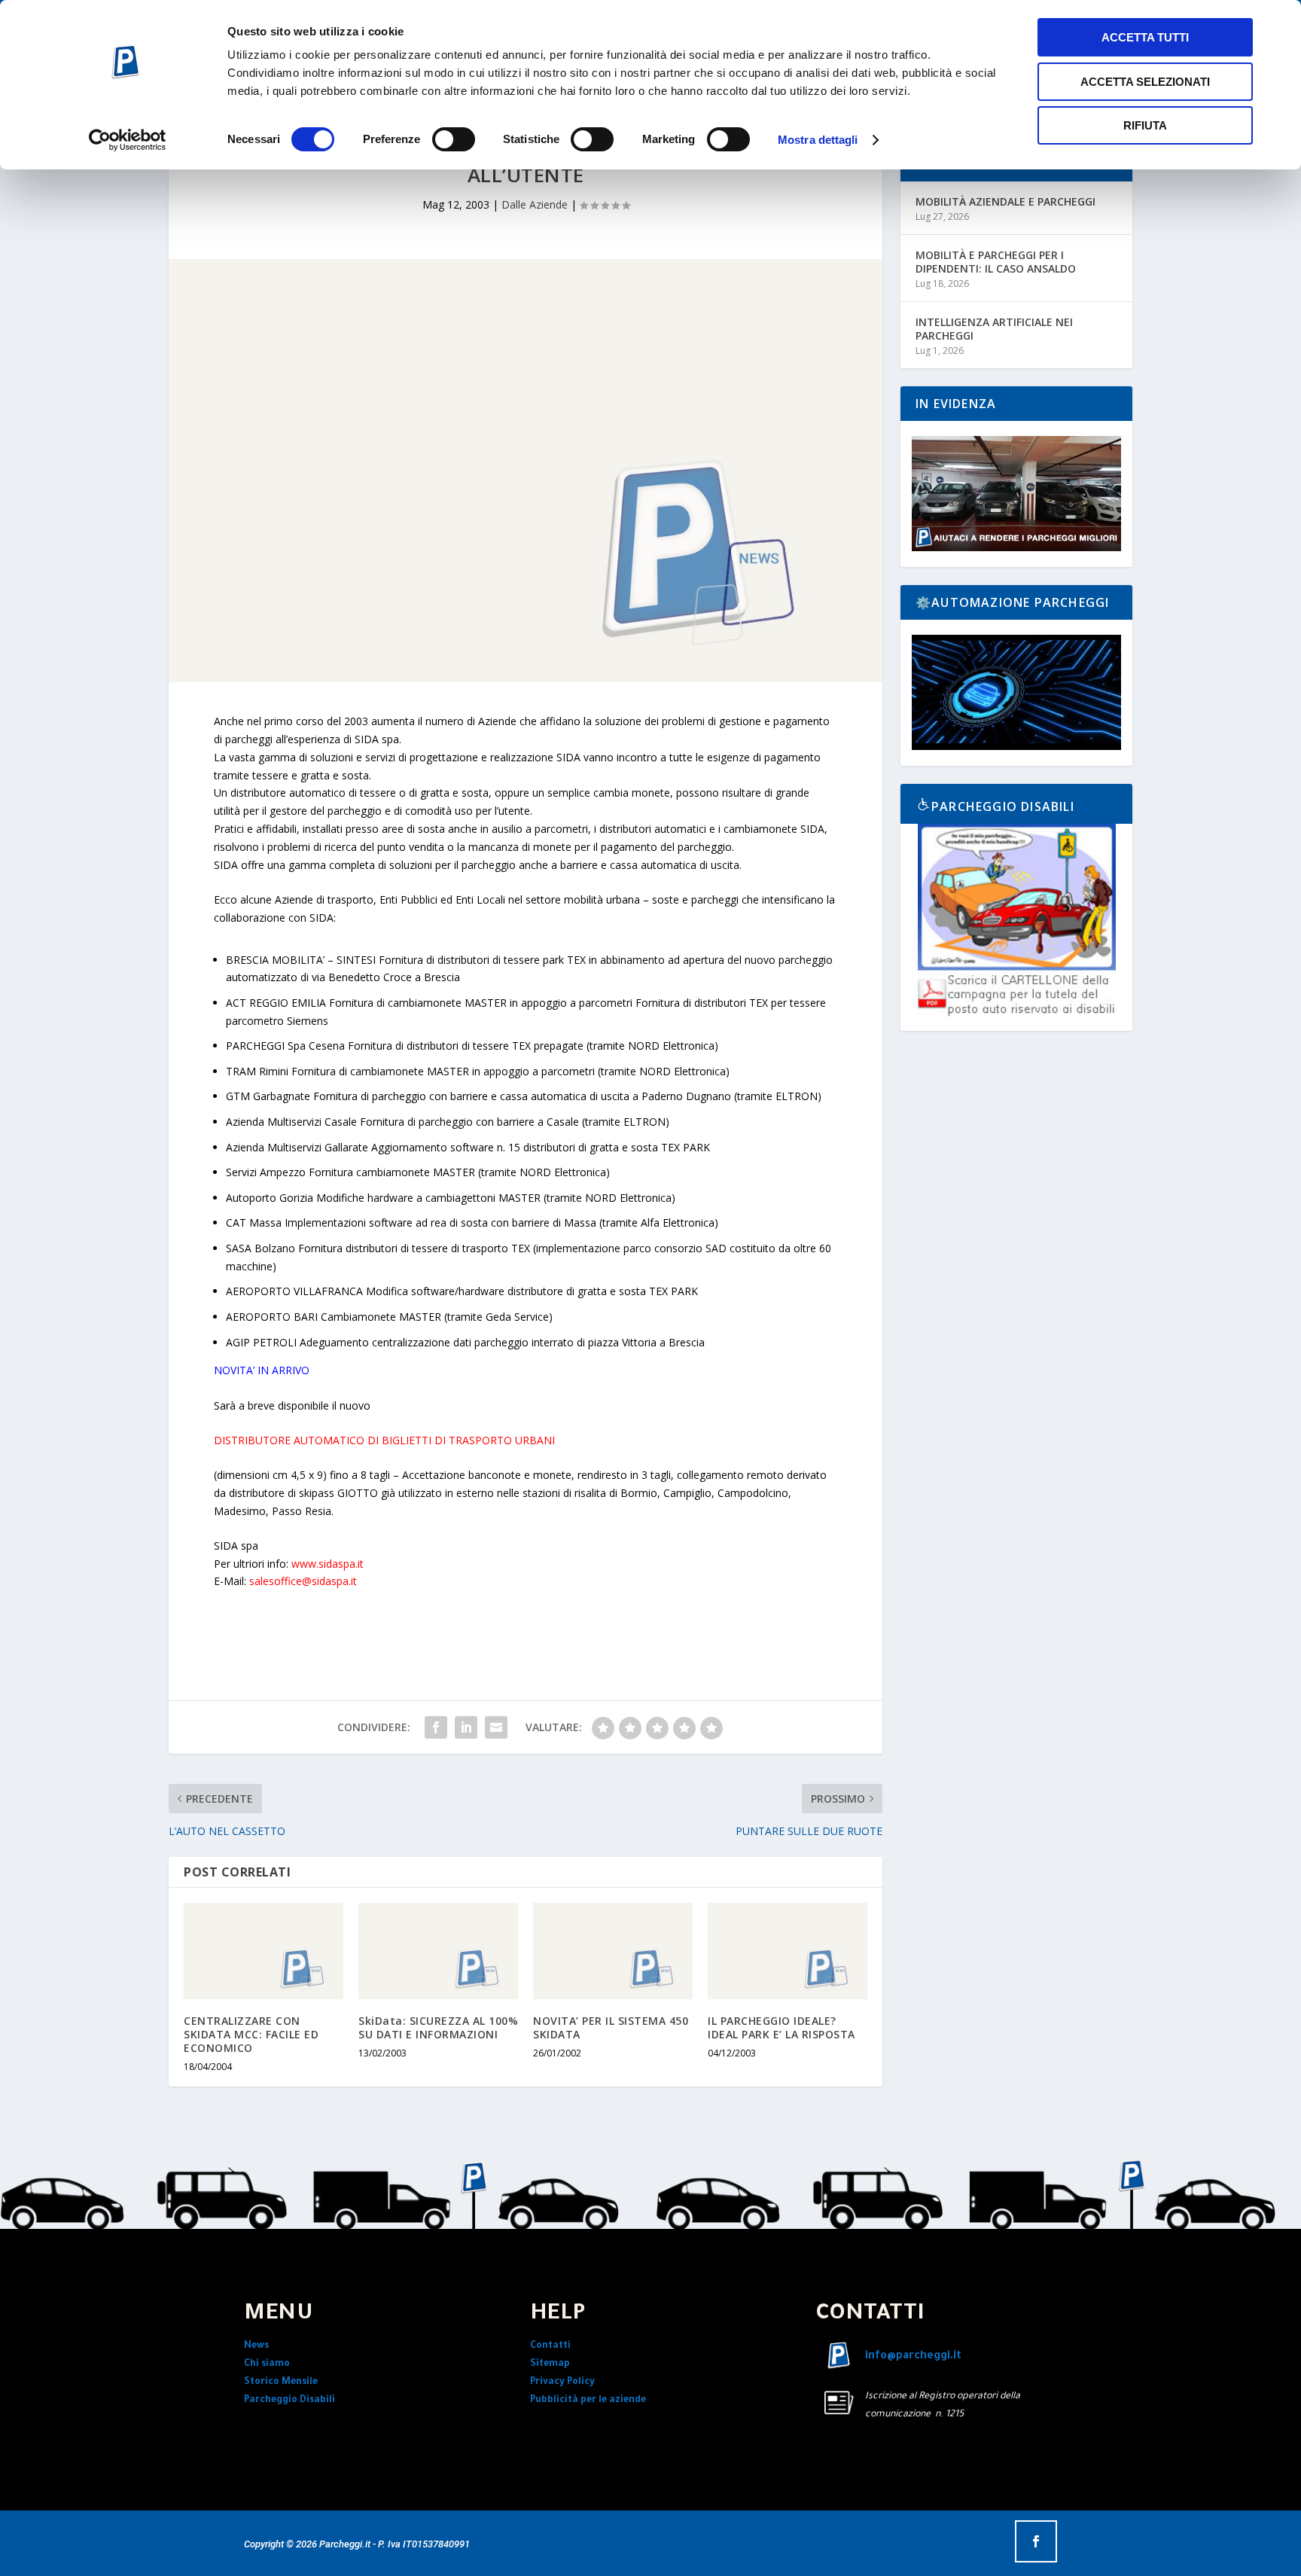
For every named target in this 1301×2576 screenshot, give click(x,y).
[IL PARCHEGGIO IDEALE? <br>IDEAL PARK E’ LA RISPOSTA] (788, 1951)
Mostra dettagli (818, 140)
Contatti (550, 2346)
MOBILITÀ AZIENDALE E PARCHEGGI (1005, 201)
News (256, 2346)
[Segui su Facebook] (1036, 2541)
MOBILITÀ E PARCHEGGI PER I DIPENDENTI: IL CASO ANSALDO (996, 262)
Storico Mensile (281, 2382)
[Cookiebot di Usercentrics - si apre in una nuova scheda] (128, 140)
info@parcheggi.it (913, 2357)
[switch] (454, 139)
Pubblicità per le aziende (588, 2401)
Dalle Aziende (535, 204)
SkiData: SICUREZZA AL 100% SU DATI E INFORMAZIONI (438, 2027)
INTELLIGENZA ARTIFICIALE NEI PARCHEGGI (994, 329)
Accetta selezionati (1145, 82)
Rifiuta (1145, 125)
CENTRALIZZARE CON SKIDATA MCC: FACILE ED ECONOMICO (251, 2034)
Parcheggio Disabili (289, 2401)
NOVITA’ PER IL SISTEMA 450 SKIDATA (611, 2027)
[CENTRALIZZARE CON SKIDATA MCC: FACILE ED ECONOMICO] (264, 1951)
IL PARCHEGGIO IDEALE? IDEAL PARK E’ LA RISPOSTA (782, 2027)
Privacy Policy (562, 2382)
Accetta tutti (1145, 37)
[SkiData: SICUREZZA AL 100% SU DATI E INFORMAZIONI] (438, 1951)
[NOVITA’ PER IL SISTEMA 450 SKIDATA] (613, 1951)
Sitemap (550, 2364)
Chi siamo (267, 2364)
